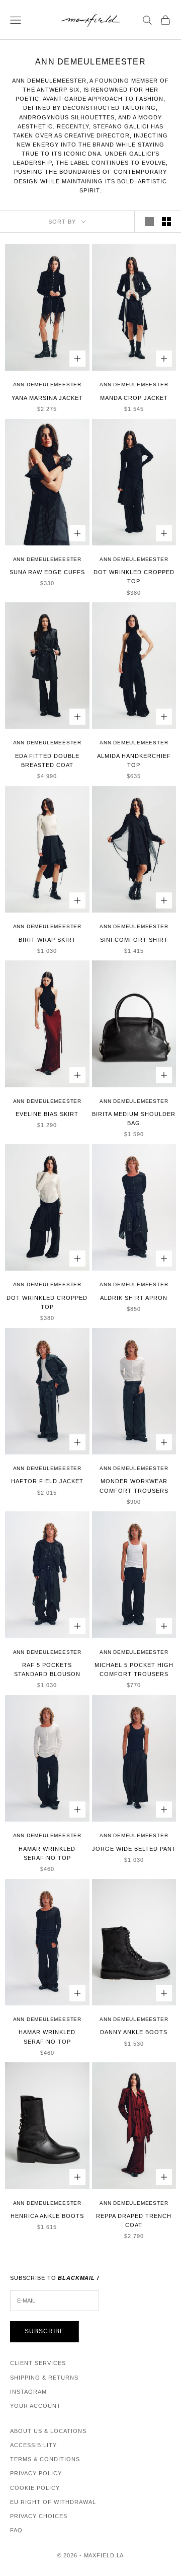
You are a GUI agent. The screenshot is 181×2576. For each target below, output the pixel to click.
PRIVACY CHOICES (39, 2516)
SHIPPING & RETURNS (44, 2378)
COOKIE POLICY (35, 2488)
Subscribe (44, 2331)
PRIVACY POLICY (36, 2473)
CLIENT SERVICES (38, 2363)
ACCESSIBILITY (33, 2445)
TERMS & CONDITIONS (45, 2459)
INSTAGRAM (28, 2392)
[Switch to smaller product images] (166, 222)
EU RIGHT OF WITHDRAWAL (53, 2502)
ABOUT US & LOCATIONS (48, 2431)
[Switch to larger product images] (149, 222)
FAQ (16, 2530)
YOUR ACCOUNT (35, 2406)
